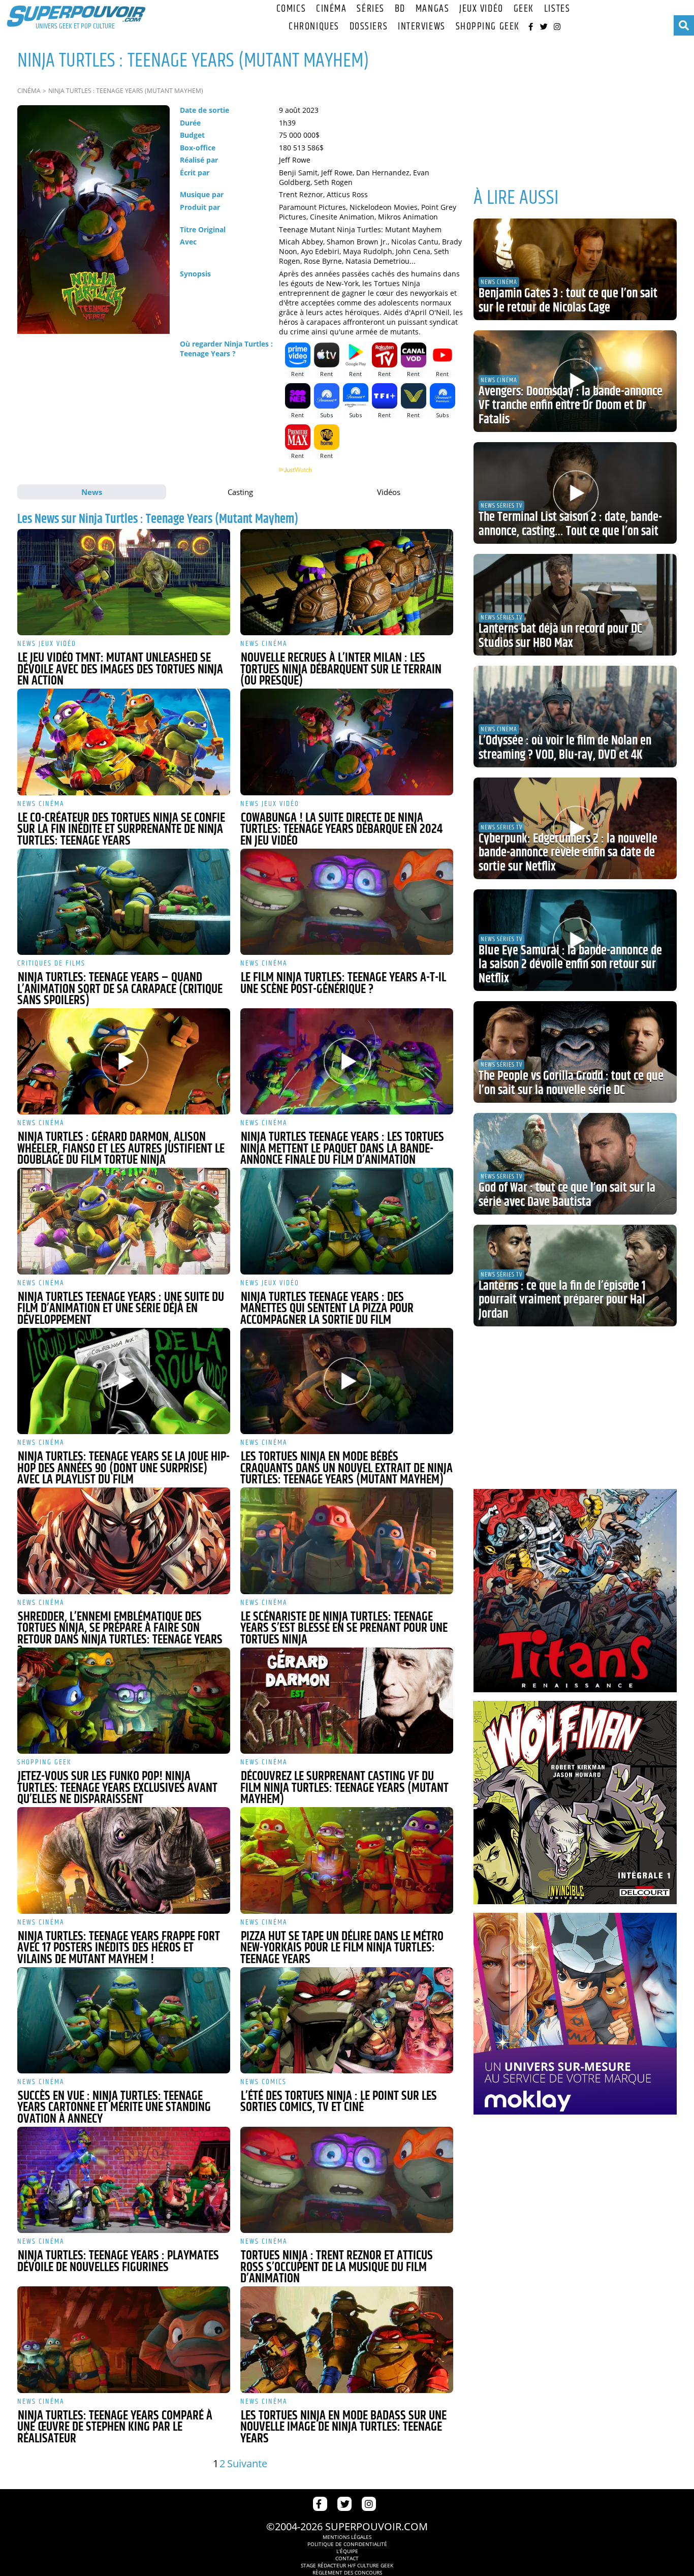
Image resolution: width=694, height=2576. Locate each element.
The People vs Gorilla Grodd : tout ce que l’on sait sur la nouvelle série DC (571, 1083)
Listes (557, 9)
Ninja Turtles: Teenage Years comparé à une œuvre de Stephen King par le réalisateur (115, 2427)
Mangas (432, 9)
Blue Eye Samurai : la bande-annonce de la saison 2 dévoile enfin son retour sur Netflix (570, 965)
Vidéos (389, 492)
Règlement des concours (347, 2572)
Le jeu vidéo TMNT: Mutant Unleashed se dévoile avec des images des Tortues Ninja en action (120, 670)
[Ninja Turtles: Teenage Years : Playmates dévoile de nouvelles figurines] (124, 2180)
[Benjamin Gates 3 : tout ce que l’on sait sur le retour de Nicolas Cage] (575, 269)
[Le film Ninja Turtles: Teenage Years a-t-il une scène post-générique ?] (347, 902)
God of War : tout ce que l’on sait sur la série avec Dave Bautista (567, 1195)
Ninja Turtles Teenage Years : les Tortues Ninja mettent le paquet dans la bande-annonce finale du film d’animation (342, 1149)
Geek (524, 9)
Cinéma (331, 9)
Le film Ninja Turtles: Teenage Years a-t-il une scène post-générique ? (343, 984)
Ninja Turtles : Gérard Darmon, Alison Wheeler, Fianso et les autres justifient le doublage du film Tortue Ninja (121, 1149)
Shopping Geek (488, 27)
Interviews (422, 27)
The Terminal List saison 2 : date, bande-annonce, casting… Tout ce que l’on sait (570, 524)
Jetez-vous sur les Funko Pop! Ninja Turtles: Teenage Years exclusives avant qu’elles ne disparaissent (117, 1788)
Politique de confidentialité (347, 2544)
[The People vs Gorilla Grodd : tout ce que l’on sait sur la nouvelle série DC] (575, 1052)
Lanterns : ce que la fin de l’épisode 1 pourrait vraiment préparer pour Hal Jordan (562, 1300)
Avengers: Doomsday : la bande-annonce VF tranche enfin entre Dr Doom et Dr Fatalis (571, 406)
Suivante (247, 2463)
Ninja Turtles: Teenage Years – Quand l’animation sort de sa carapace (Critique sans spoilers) (120, 989)
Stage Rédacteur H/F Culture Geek (347, 2565)
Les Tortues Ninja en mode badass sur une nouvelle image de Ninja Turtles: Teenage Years (343, 2427)
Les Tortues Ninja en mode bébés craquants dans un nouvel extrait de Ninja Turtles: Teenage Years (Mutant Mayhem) (346, 1468)
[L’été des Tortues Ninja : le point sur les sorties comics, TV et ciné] (347, 2020)
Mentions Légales (347, 2537)
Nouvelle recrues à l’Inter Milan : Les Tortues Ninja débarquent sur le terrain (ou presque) (341, 670)
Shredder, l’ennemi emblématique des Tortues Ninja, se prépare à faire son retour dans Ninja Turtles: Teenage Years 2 (120, 1634)
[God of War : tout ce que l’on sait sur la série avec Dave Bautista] (575, 1164)
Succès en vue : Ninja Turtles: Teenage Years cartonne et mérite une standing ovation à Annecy (114, 2108)
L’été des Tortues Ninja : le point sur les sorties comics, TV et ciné (339, 2102)
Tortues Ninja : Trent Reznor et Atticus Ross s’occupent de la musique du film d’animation (337, 2267)
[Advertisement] (575, 107)
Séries (370, 9)
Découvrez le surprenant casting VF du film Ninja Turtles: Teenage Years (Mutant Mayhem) (344, 1788)
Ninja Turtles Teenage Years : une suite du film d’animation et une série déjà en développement (121, 1309)
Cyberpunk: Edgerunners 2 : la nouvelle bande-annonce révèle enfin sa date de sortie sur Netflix (568, 853)
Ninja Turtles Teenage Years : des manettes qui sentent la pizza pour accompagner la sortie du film (327, 1309)
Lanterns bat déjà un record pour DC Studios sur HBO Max (560, 636)
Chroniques (314, 27)
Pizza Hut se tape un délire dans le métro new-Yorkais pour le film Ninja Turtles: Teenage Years (342, 1948)
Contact (347, 2558)
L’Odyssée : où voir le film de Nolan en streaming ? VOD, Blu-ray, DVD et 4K (565, 748)
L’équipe (347, 2551)
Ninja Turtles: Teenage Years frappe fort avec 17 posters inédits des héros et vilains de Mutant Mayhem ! (119, 1948)
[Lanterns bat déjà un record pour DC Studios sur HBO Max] (575, 605)
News (92, 492)
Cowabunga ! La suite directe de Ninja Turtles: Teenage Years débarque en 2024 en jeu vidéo (341, 830)
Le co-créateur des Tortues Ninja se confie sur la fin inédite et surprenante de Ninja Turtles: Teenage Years (121, 830)
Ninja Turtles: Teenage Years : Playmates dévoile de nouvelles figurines (118, 2262)
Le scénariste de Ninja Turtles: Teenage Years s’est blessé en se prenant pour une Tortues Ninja (344, 1628)
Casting (240, 492)
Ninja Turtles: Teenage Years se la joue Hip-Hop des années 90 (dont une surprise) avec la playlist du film (123, 1468)
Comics (291, 9)
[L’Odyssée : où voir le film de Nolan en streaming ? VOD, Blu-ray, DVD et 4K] (575, 717)
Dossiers (369, 27)
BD (400, 9)
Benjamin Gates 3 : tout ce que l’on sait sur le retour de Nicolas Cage (568, 301)
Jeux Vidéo (481, 9)
